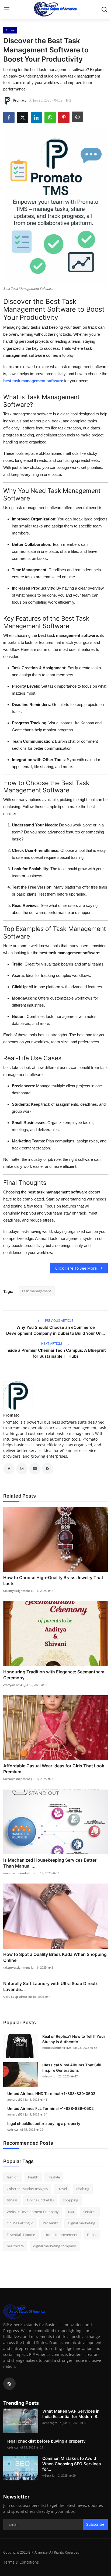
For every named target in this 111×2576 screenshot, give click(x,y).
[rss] (9, 2384)
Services (90, 2212)
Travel (62, 2189)
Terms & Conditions (21, 2562)
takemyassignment (17, 1591)
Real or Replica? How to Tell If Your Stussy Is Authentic (74, 2039)
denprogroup (52, 2423)
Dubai (92, 2235)
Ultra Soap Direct (15, 1997)
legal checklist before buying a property (44, 2123)
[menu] (7, 9)
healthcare (15, 2246)
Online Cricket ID (40, 2200)
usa (71, 2212)
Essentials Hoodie (21, 2235)
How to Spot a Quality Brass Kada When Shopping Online (55, 1957)
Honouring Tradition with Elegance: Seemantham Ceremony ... (54, 1675)
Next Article (52, 1344)
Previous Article (59, 1321)
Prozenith (51, 2223)
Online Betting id (20, 2223)
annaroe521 (16, 2099)
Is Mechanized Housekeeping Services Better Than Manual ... (50, 1863)
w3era (47, 2475)
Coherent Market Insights (27, 2189)
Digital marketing (81, 2223)
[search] (104, 9)
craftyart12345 (13, 1685)
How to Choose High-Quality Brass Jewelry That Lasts (53, 1580)
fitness (12, 2200)
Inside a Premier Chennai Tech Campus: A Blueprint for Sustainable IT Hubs (56, 1353)
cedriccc (13, 2129)
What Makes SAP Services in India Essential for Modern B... (71, 2414)
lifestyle (54, 2177)
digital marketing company (55, 2246)
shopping (71, 2200)
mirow (47, 2076)
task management (37, 1291)
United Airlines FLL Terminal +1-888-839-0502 (51, 2108)
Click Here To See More (76, 1268)
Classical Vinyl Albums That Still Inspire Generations (72, 2068)
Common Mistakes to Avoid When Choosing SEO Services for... (72, 2464)
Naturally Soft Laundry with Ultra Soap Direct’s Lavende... (51, 1986)
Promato (11, 1415)
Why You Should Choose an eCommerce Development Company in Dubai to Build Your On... (55, 1330)
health (33, 2177)
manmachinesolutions (19, 1873)
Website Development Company (33, 2212)
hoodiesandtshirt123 (57, 2048)
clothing (83, 2189)
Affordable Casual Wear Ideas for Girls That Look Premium (54, 1769)
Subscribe (95, 2524)
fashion (13, 2177)
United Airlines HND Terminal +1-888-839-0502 (51, 2094)
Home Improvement (61, 2235)
